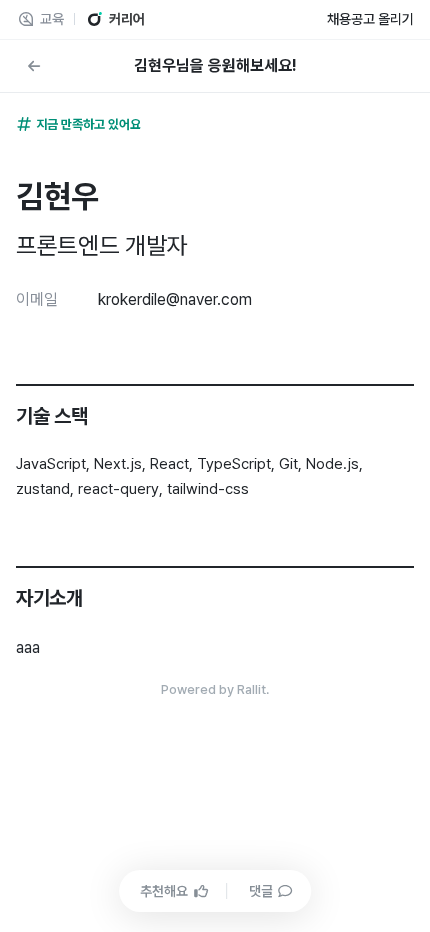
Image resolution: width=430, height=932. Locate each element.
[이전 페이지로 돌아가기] (34, 66)
